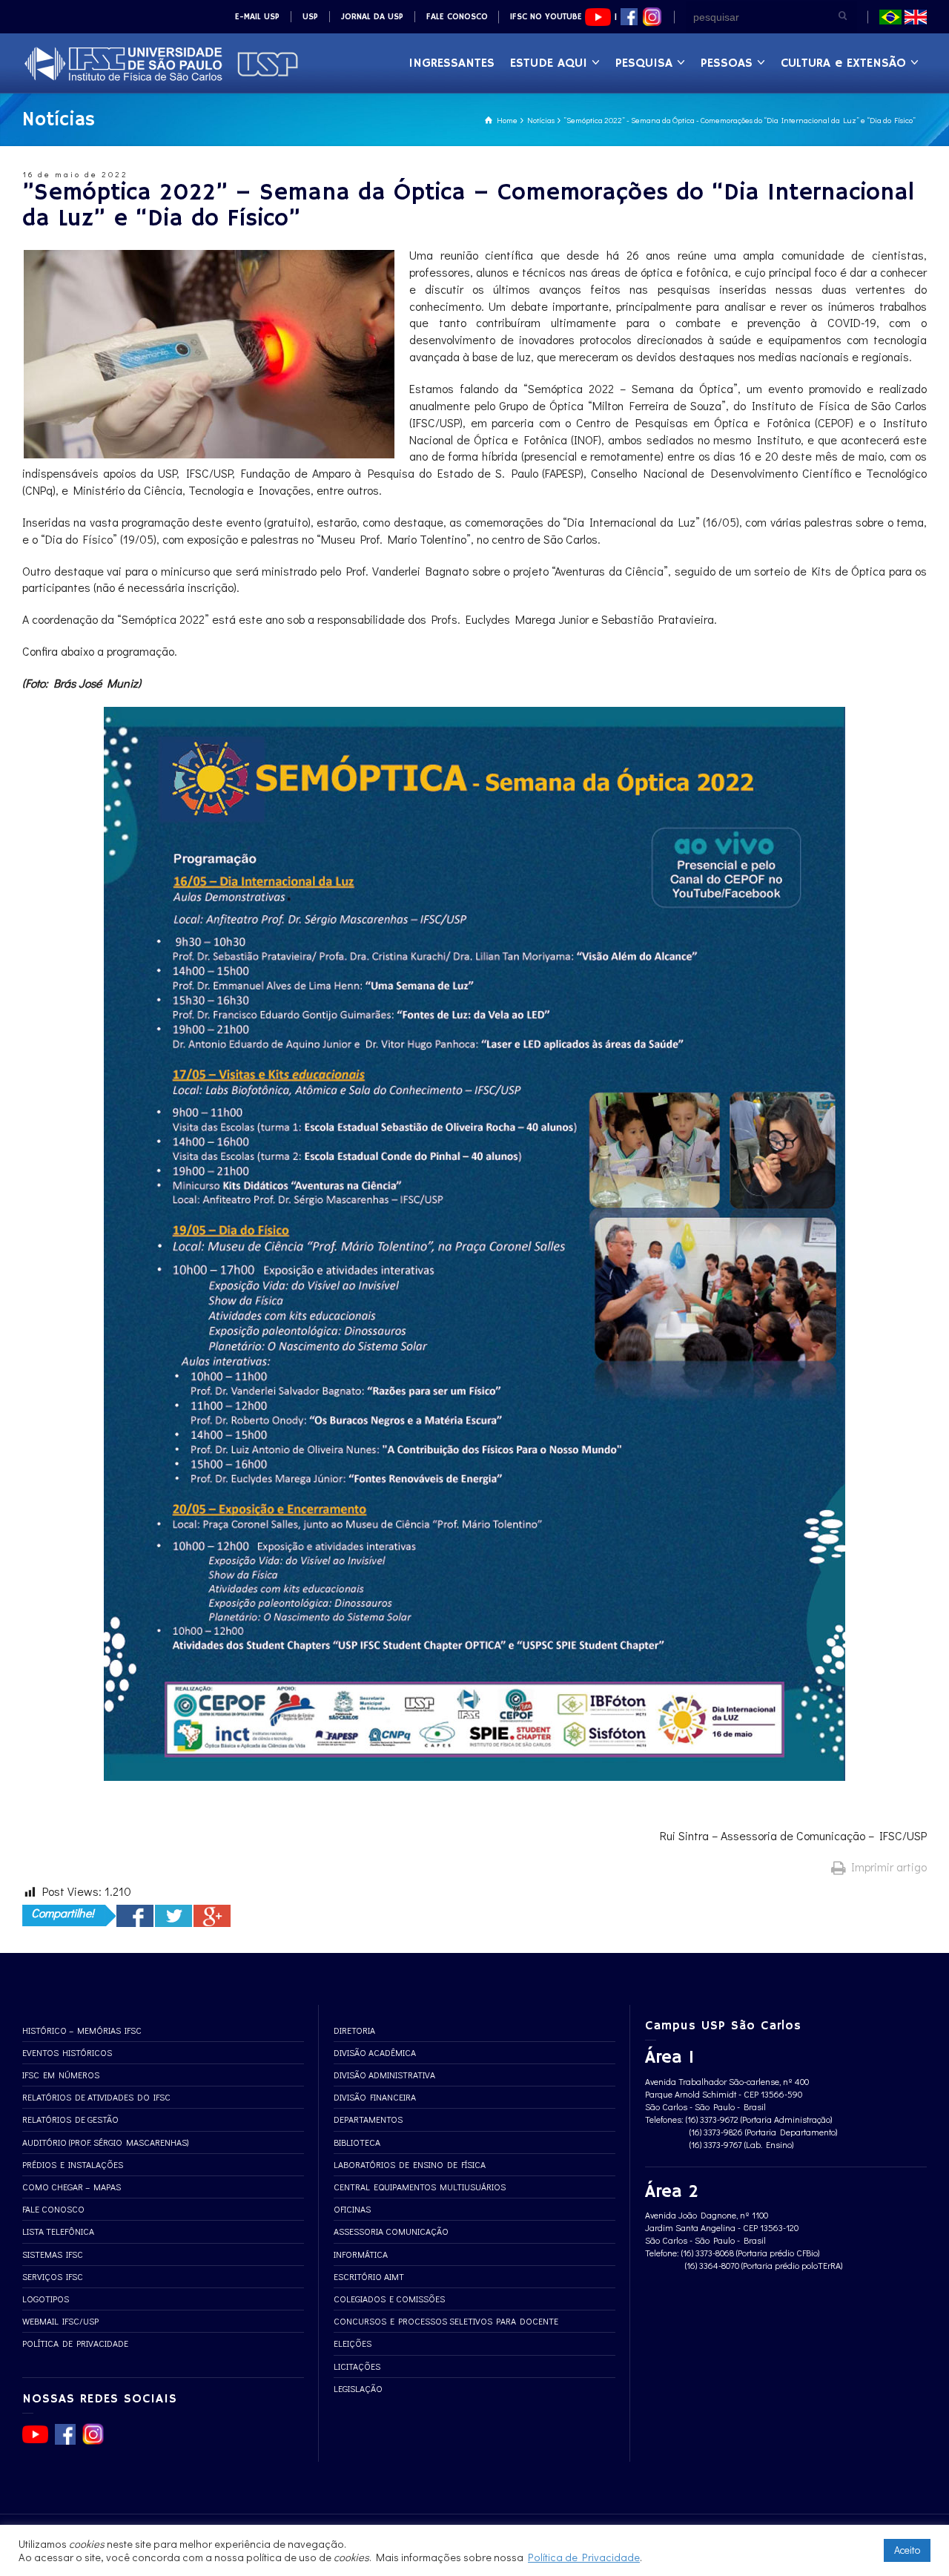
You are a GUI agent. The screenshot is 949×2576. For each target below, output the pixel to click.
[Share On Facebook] (135, 1916)
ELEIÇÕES (353, 2343)
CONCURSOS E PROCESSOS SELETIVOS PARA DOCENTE (446, 2321)
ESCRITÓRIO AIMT (369, 2276)
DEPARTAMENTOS (368, 2119)
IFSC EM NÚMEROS (61, 2075)
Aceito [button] (907, 2550)
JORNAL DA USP (372, 17)
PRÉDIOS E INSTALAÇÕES (73, 2164)
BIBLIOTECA (357, 2142)
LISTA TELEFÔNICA (58, 2231)
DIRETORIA (354, 2030)
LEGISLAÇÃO (358, 2388)
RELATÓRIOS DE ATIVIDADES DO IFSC (96, 2097)
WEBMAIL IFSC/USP (60, 2321)
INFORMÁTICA (361, 2254)
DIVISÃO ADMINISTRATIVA (384, 2075)
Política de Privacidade (584, 2557)
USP (310, 17)
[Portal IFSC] (161, 62)
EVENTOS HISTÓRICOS (67, 2052)
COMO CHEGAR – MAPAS (72, 2187)
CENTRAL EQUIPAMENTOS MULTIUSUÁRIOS (420, 2187)
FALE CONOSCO (457, 17)
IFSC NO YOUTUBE (548, 17)
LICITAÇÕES (357, 2366)
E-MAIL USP (257, 17)
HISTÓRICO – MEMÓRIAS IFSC (82, 2030)
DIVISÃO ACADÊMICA (375, 2052)
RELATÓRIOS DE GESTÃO (70, 2119)
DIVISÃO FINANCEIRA (375, 2097)
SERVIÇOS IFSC (53, 2276)
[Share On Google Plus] (212, 1916)
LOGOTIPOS (46, 2299)
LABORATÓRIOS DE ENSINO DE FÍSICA (410, 2164)
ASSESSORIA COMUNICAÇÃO (391, 2231)
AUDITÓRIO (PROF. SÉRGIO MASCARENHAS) (105, 2142)
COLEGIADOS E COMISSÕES (389, 2299)
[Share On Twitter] (173, 1916)
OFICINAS (352, 2209)
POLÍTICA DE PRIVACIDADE (75, 2343)
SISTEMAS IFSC (53, 2254)
